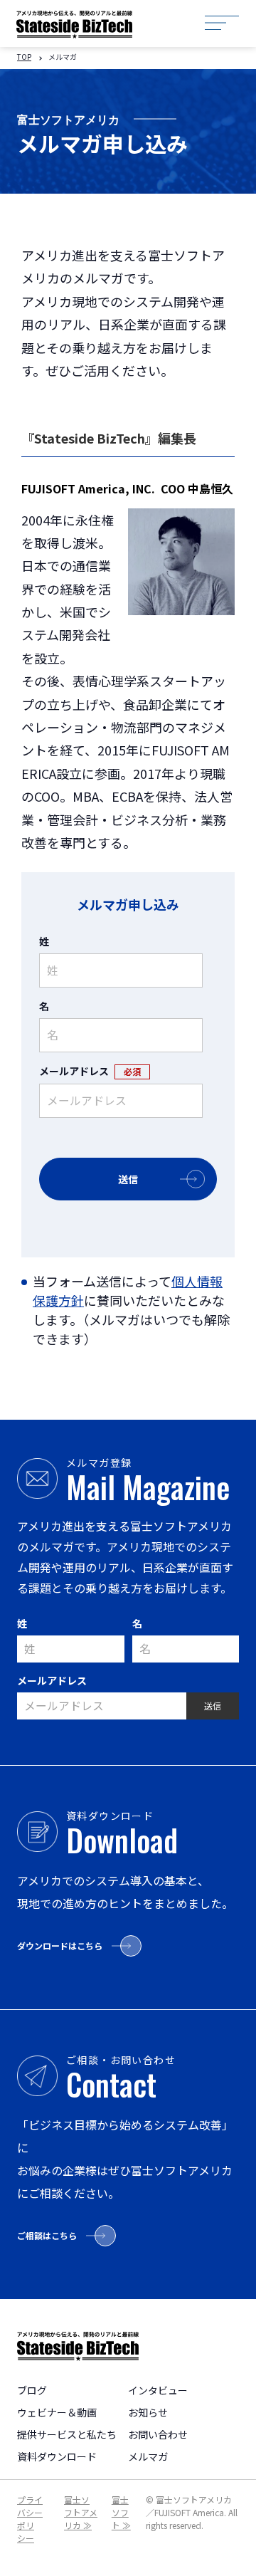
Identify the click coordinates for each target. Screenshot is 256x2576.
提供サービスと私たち (67, 2434)
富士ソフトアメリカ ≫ (81, 2512)
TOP (24, 57)
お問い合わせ (158, 2434)
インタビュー (158, 2390)
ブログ (32, 2390)
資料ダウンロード (57, 2456)
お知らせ (148, 2412)
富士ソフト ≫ (121, 2512)
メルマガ (148, 2456)
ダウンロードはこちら (60, 1946)
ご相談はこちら (47, 2235)
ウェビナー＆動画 (57, 2412)
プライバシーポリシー (30, 2519)
